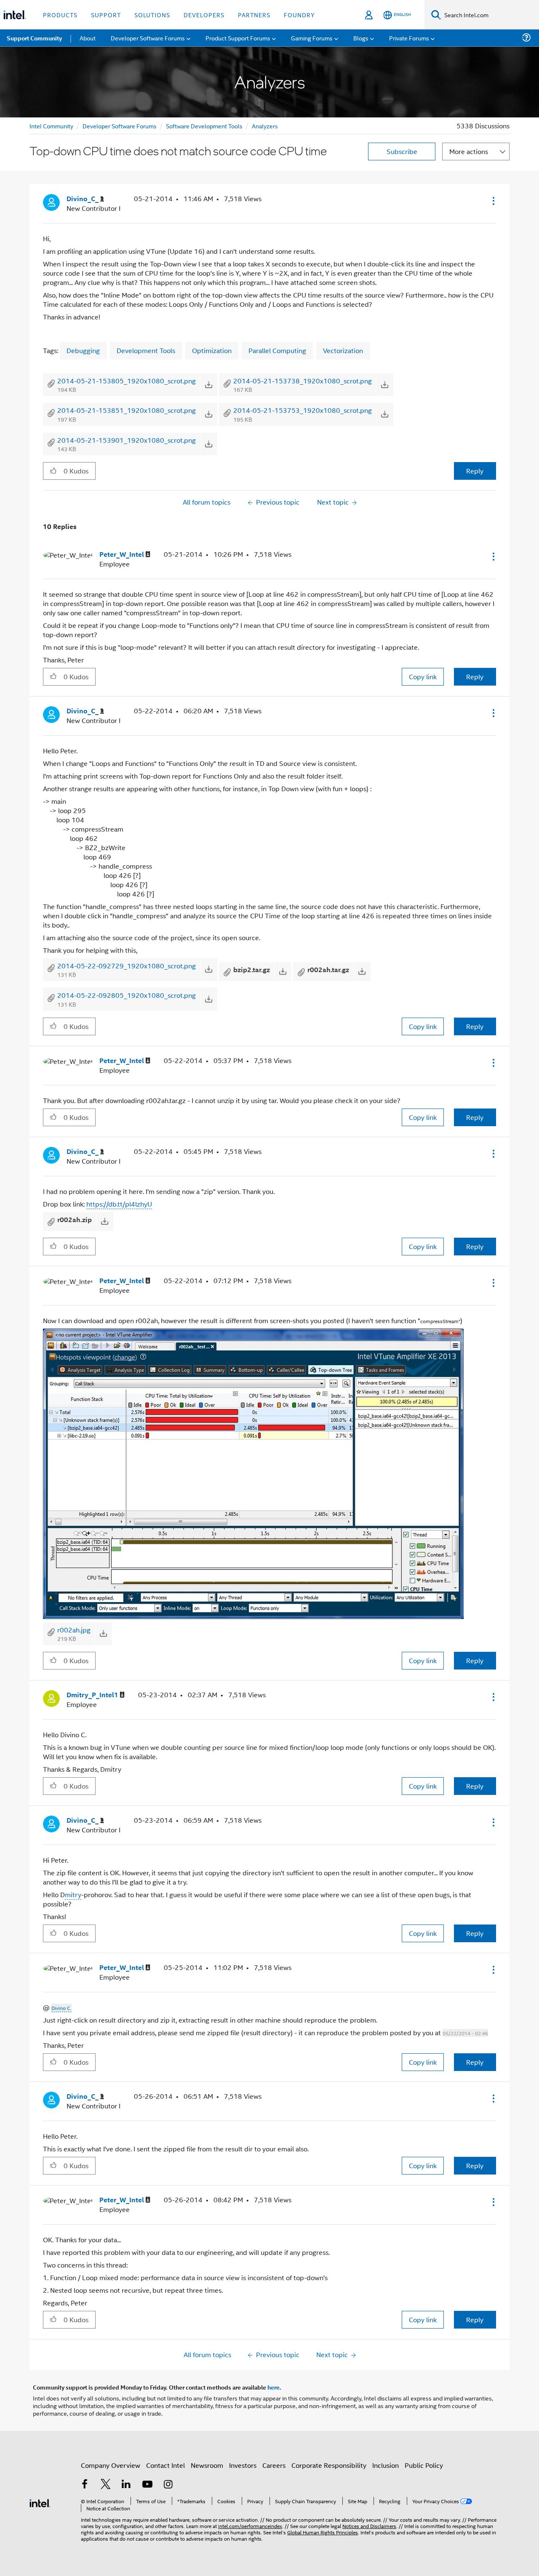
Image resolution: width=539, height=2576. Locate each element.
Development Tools (146, 350)
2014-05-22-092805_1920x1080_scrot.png (127, 995)
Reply (475, 471)
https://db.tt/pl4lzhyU (119, 1204)
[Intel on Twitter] (106, 2485)
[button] (493, 201)
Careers (274, 2465)
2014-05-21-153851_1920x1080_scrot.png (127, 410)
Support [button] (106, 15)
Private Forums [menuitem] (409, 38)
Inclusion (386, 2465)
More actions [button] (469, 151)
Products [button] (60, 15)
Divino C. (61, 2008)
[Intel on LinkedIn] (126, 2485)
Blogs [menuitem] (361, 38)
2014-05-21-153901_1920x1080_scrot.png (127, 440)
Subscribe (402, 151)
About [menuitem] (88, 38)
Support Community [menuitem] (34, 38)
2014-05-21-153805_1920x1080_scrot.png (127, 381)
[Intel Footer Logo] (40, 2502)
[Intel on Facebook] (85, 2485)
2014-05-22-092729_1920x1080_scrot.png (127, 966)
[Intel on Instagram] (168, 2485)
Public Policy (424, 2465)
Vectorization (343, 350)
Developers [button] (204, 15)
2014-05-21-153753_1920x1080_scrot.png (303, 410)
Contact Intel (165, 2465)
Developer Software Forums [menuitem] (148, 38)
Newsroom (207, 2465)
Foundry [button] (299, 15)
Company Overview (111, 2465)
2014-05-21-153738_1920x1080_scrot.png (303, 381)
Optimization (212, 350)
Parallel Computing (277, 350)
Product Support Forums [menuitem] (238, 38)
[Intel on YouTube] (147, 2485)
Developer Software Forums (120, 126)
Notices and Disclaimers (369, 2526)
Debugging (83, 350)
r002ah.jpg (74, 1630)
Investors (243, 2465)
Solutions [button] (152, 15)
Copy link (423, 677)
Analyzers (265, 126)
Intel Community (51, 126)
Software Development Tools (204, 126)
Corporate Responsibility (329, 2465)
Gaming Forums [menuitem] (312, 38)
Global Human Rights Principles (323, 2532)
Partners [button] (254, 15)
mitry (73, 1894)
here (274, 2387)
